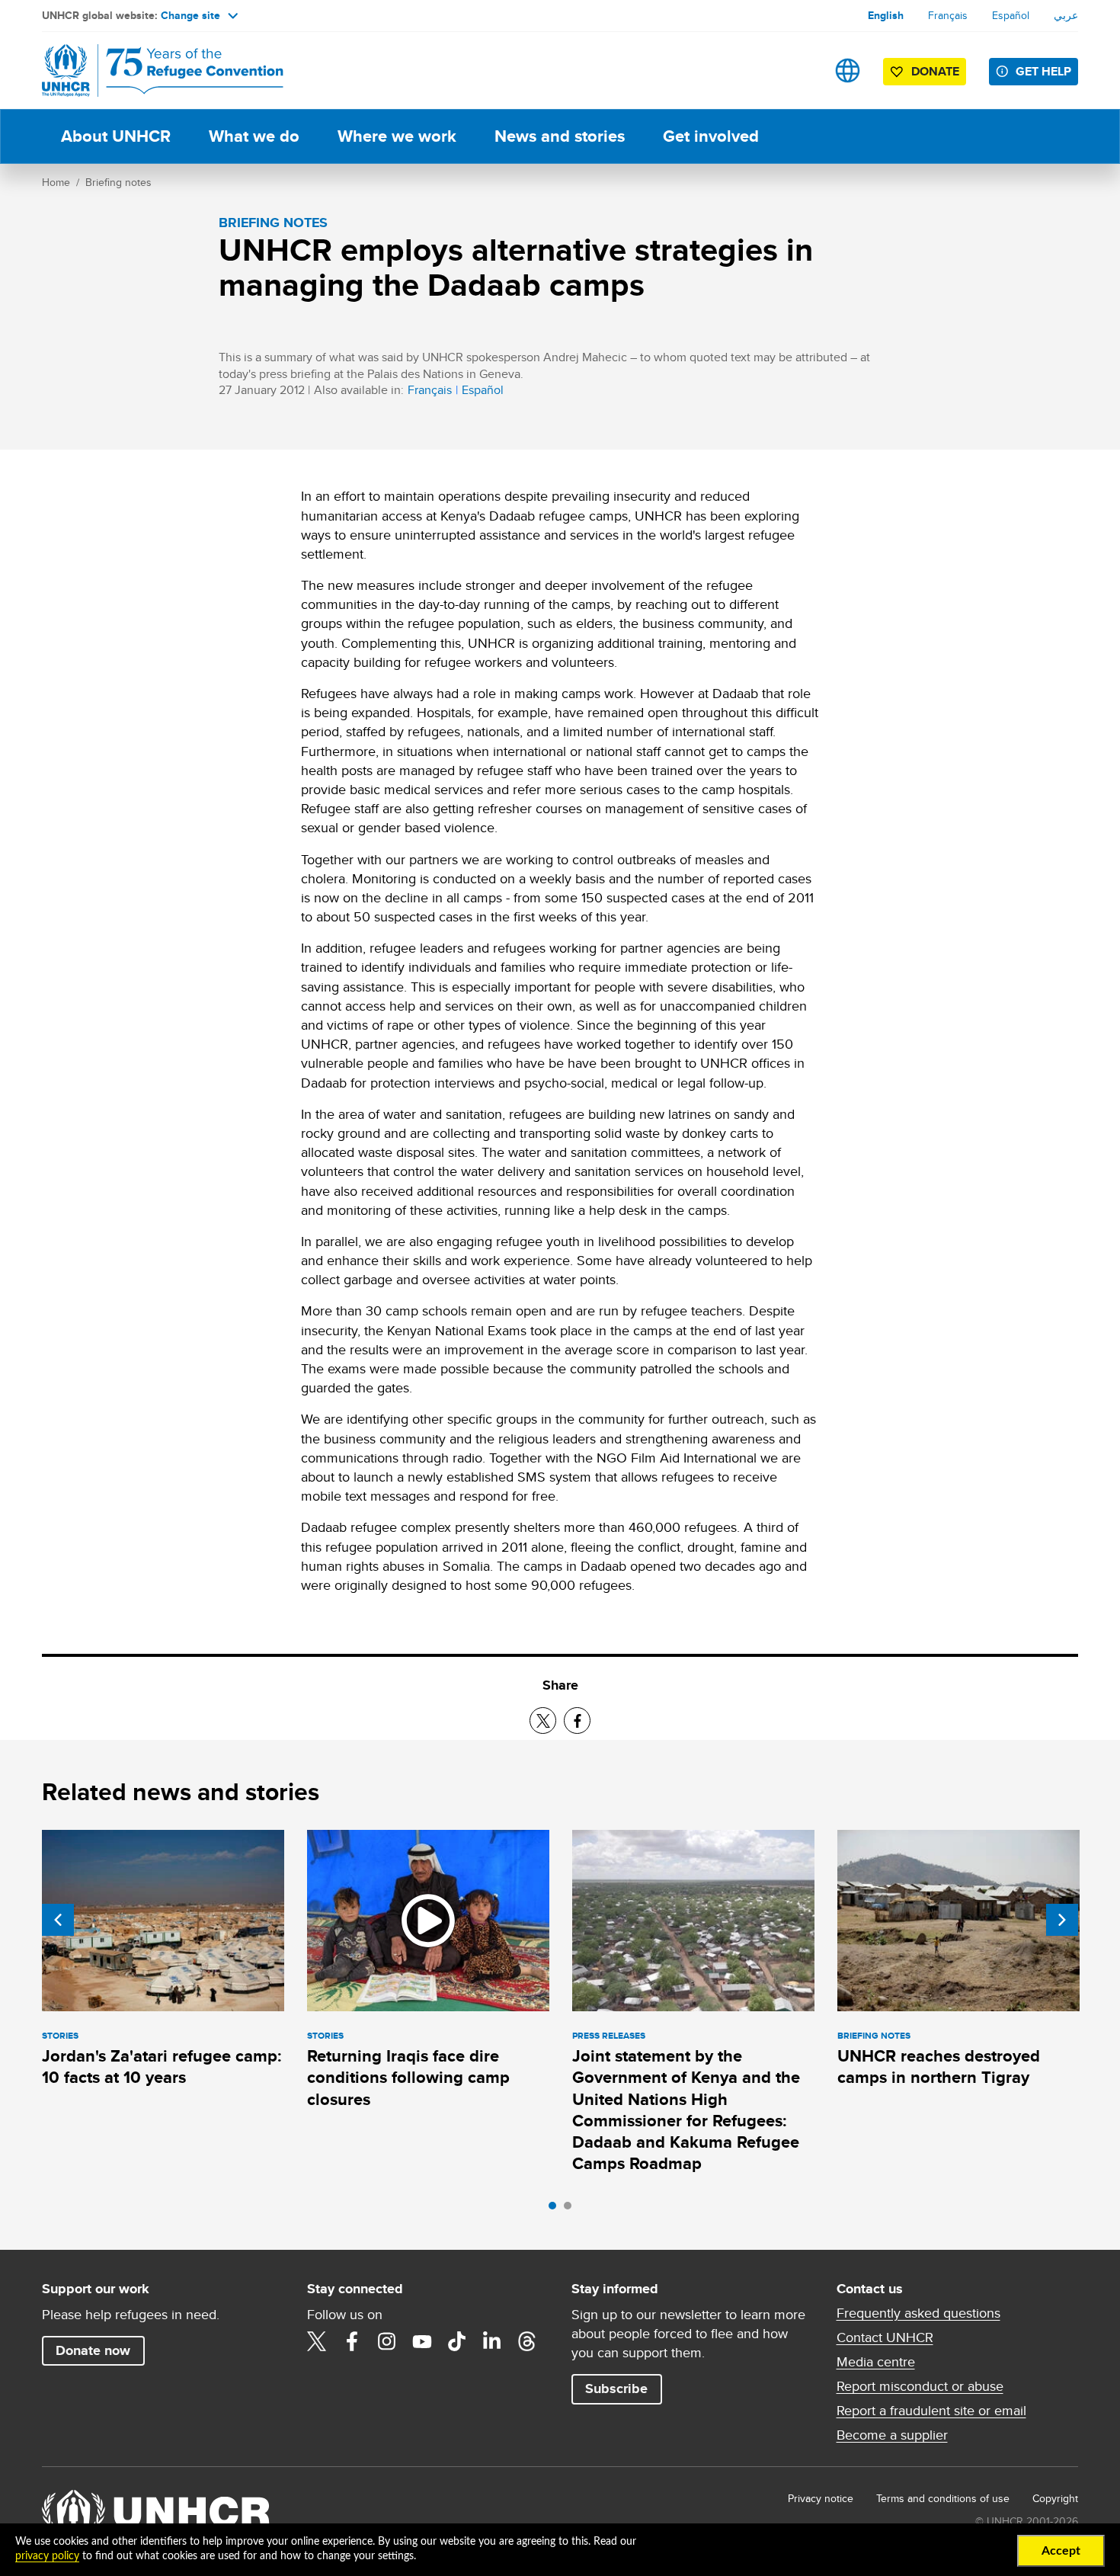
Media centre (876, 2362)
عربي (1066, 15)
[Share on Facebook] (577, 1721)
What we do (254, 136)
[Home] (149, 70)
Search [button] (800, 70)
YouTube (422, 2341)
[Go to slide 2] (571, 2209)
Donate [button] (935, 71)
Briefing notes (118, 182)
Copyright (1055, 2498)
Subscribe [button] (616, 2389)
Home (56, 182)
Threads (527, 2341)
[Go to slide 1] (556, 2209)
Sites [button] (848, 70)
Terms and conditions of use (943, 2498)
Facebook (352, 2341)
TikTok (457, 2341)
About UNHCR (116, 136)
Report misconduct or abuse (920, 2386)
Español (1011, 15)
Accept (1061, 2551)
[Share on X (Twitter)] (543, 1721)
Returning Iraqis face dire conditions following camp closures (408, 2078)
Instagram (387, 2341)
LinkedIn (492, 2341)
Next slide (1062, 1920)
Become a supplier (892, 2435)
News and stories (560, 136)
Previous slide (58, 1920)
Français (948, 15)
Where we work (397, 136)
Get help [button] (1043, 71)
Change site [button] (190, 15)
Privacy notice (821, 2498)
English (886, 15)
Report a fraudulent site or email (931, 2411)
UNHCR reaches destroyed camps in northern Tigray (939, 2067)
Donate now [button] (93, 2350)
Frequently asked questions (918, 2313)
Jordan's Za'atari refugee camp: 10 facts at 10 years (162, 2067)
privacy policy (47, 2556)
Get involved (711, 136)
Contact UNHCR (885, 2337)
